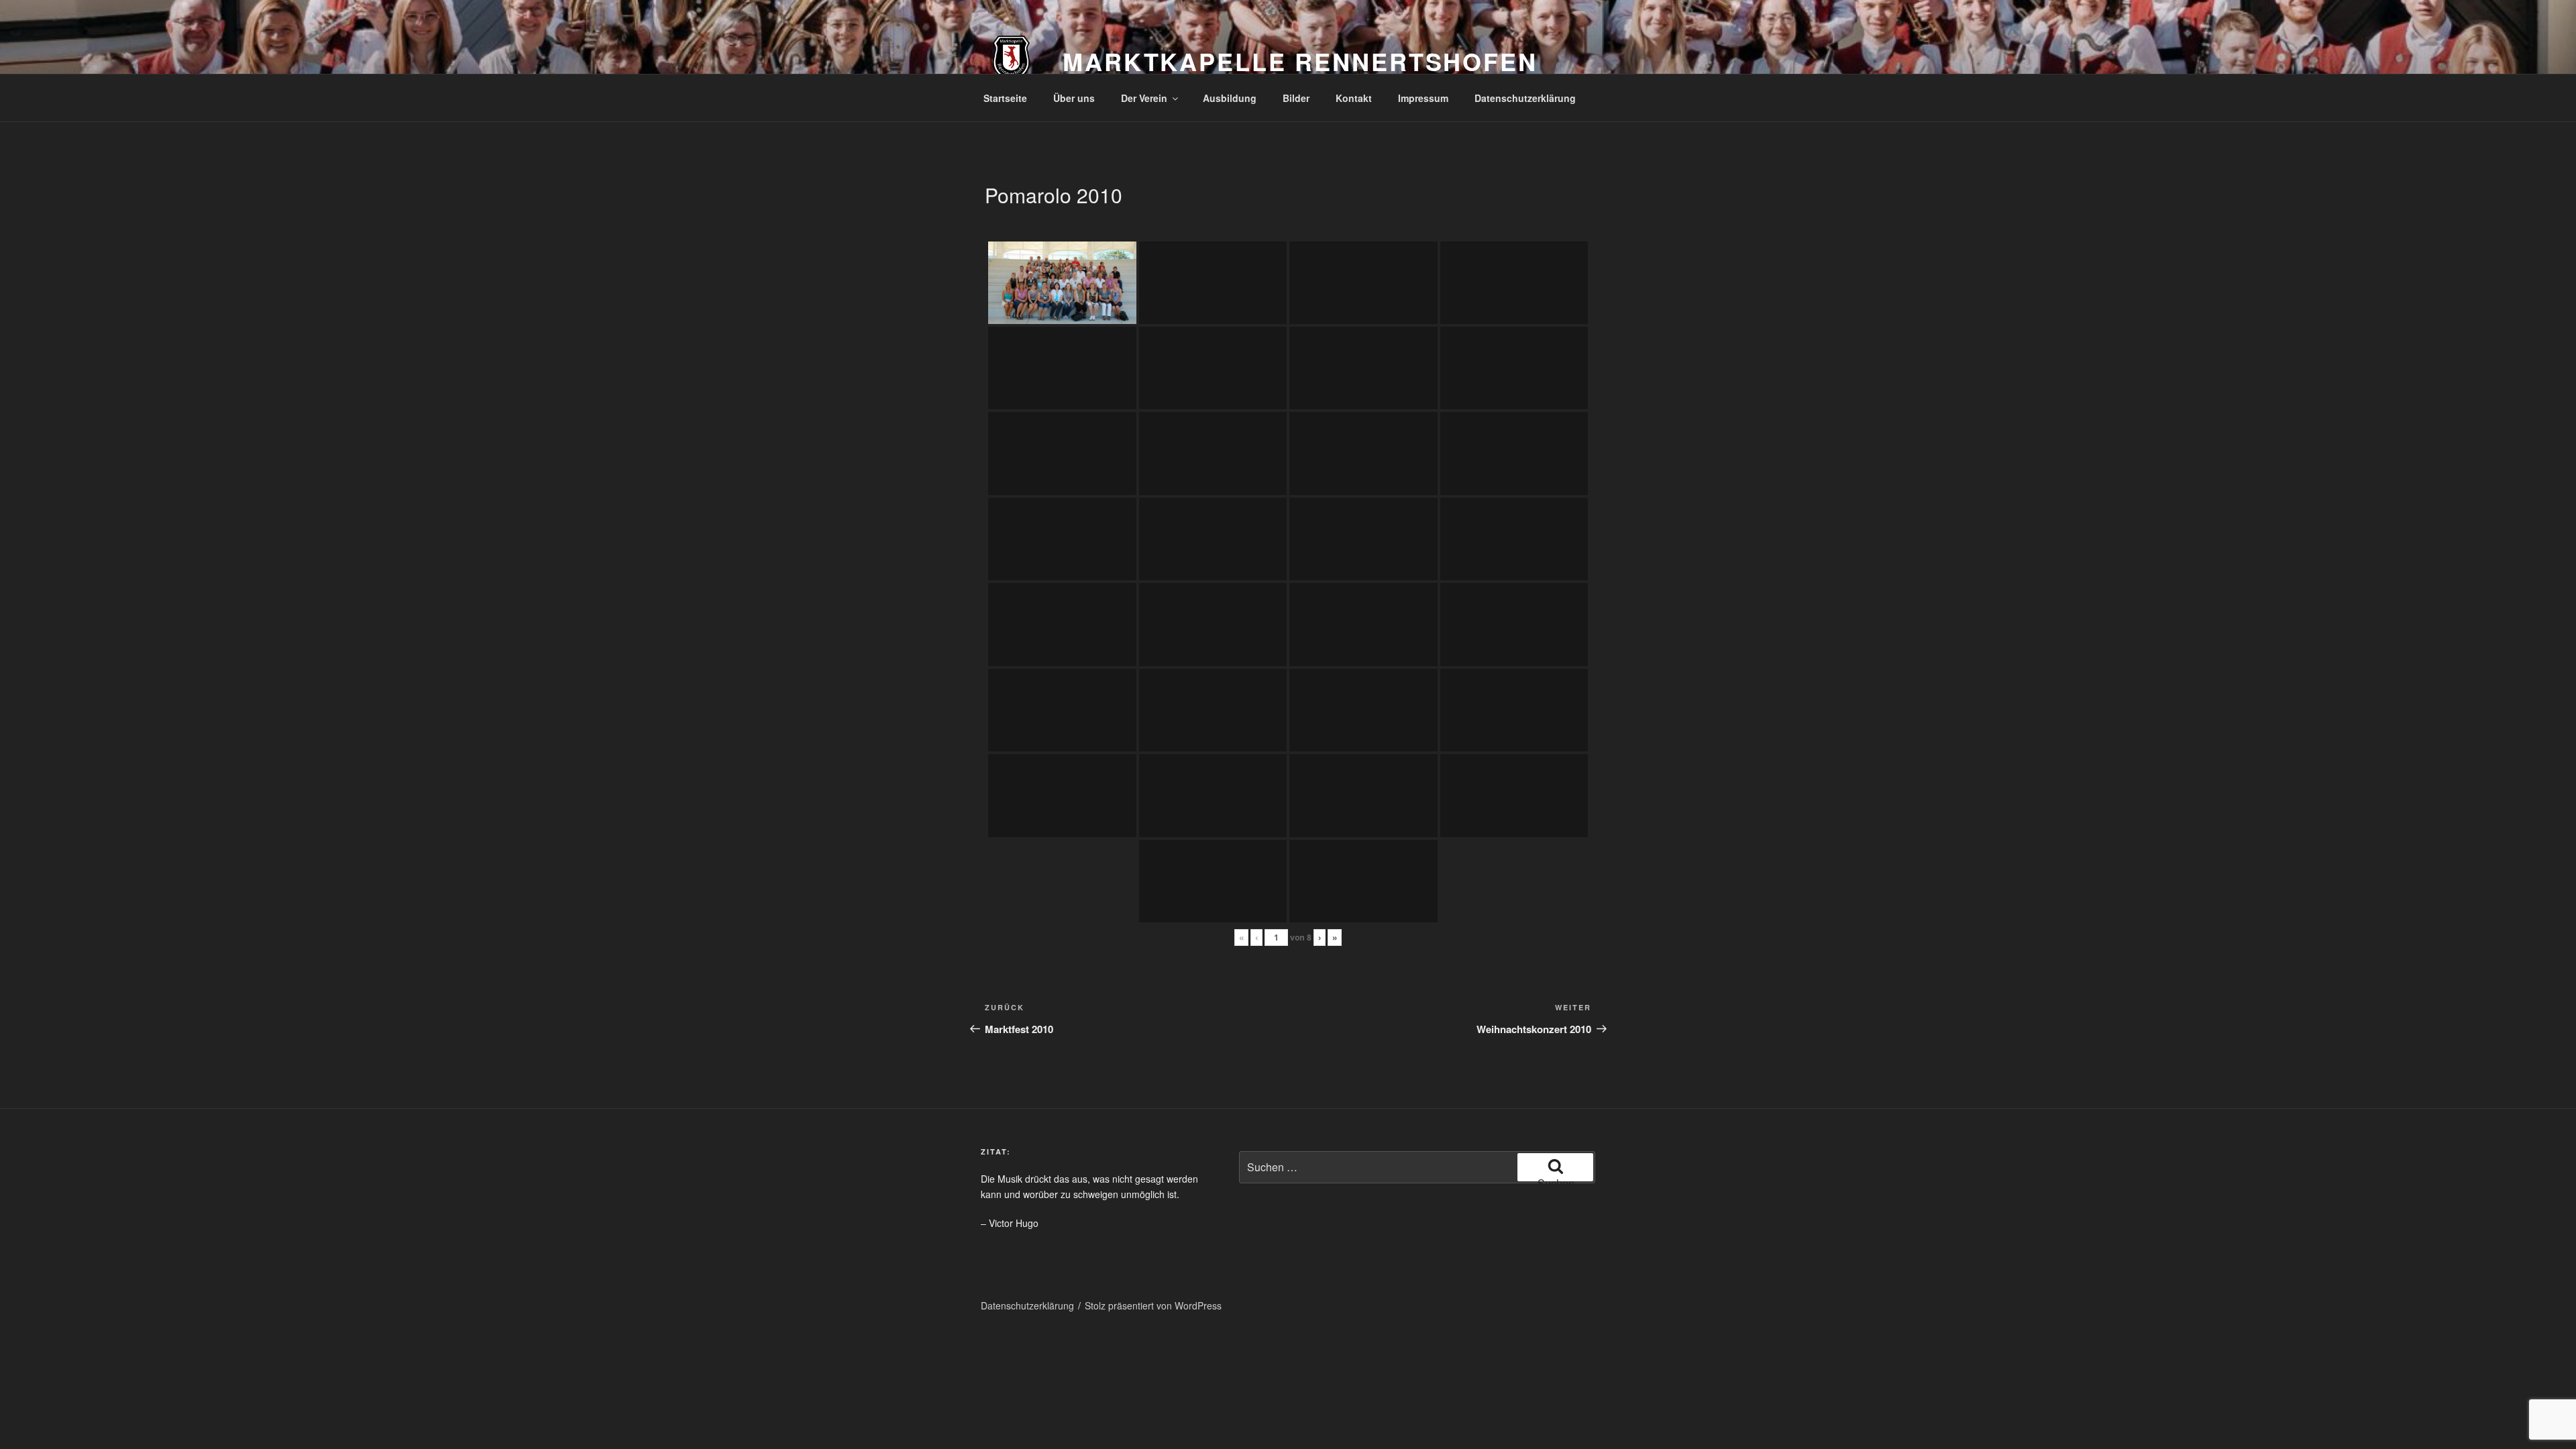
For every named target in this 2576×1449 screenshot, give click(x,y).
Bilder (1296, 98)
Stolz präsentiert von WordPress (1153, 1305)
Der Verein (1144, 98)
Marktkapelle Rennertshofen (1300, 61)
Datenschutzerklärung (1525, 98)
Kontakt (1354, 98)
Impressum (1423, 98)
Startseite (1005, 98)
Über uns (1074, 98)
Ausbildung (1230, 98)
